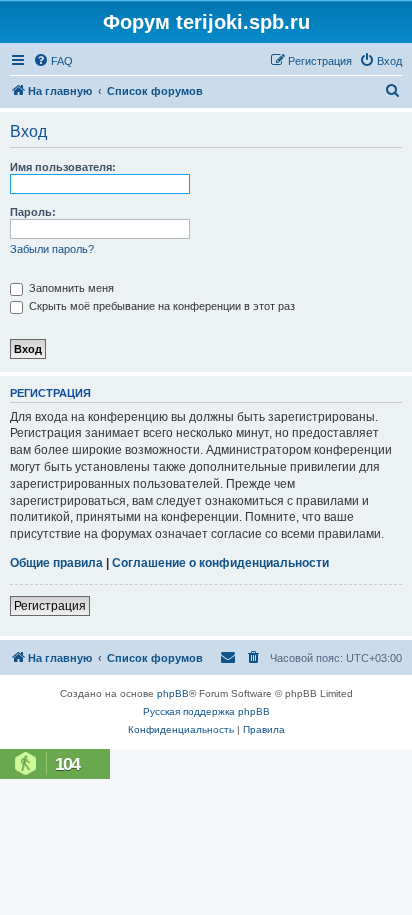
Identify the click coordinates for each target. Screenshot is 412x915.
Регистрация (50, 606)
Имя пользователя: (63, 167)
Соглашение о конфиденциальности (220, 563)
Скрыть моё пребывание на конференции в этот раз (160, 306)
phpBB (173, 693)
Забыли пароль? (52, 249)
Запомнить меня (70, 288)
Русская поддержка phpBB (206, 711)
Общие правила (56, 563)
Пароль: (33, 212)
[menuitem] (53, 61)
